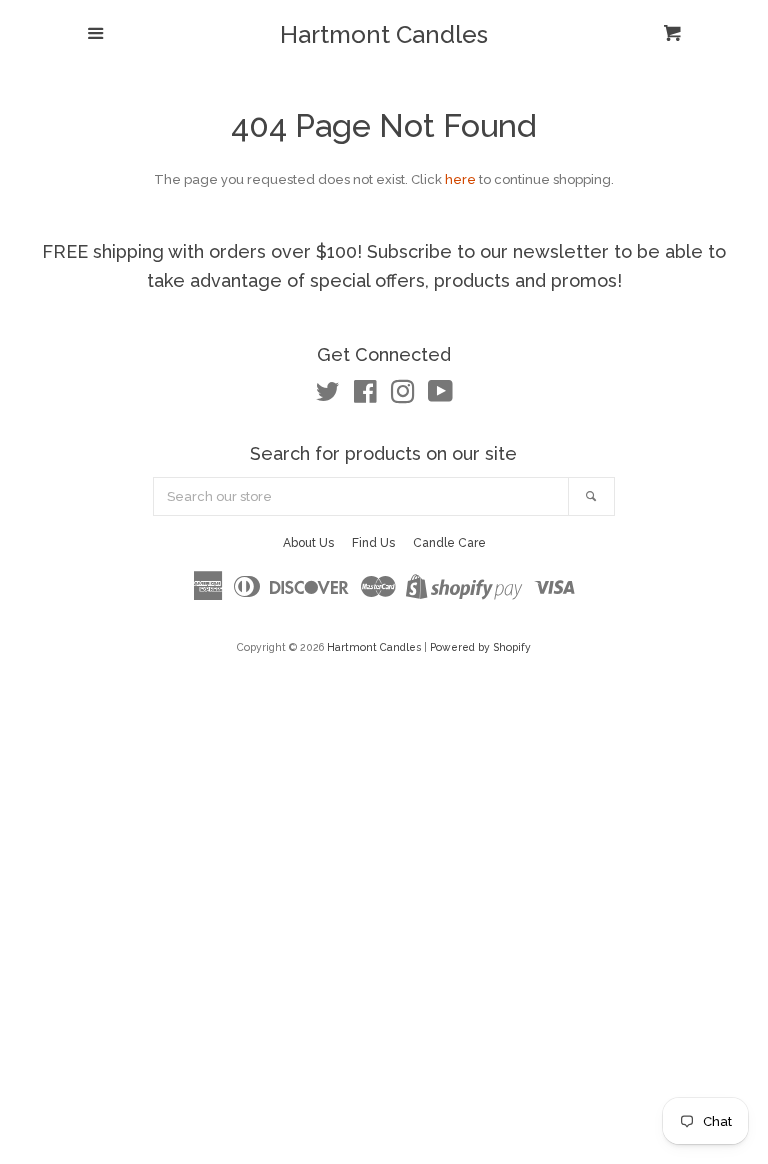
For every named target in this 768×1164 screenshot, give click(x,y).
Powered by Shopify (480, 647)
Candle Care (449, 543)
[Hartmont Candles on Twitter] (328, 396)
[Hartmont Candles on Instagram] (403, 396)
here (460, 179)
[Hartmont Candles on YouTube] (440, 396)
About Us (308, 543)
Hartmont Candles (384, 35)
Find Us (373, 543)
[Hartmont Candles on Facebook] (365, 396)
